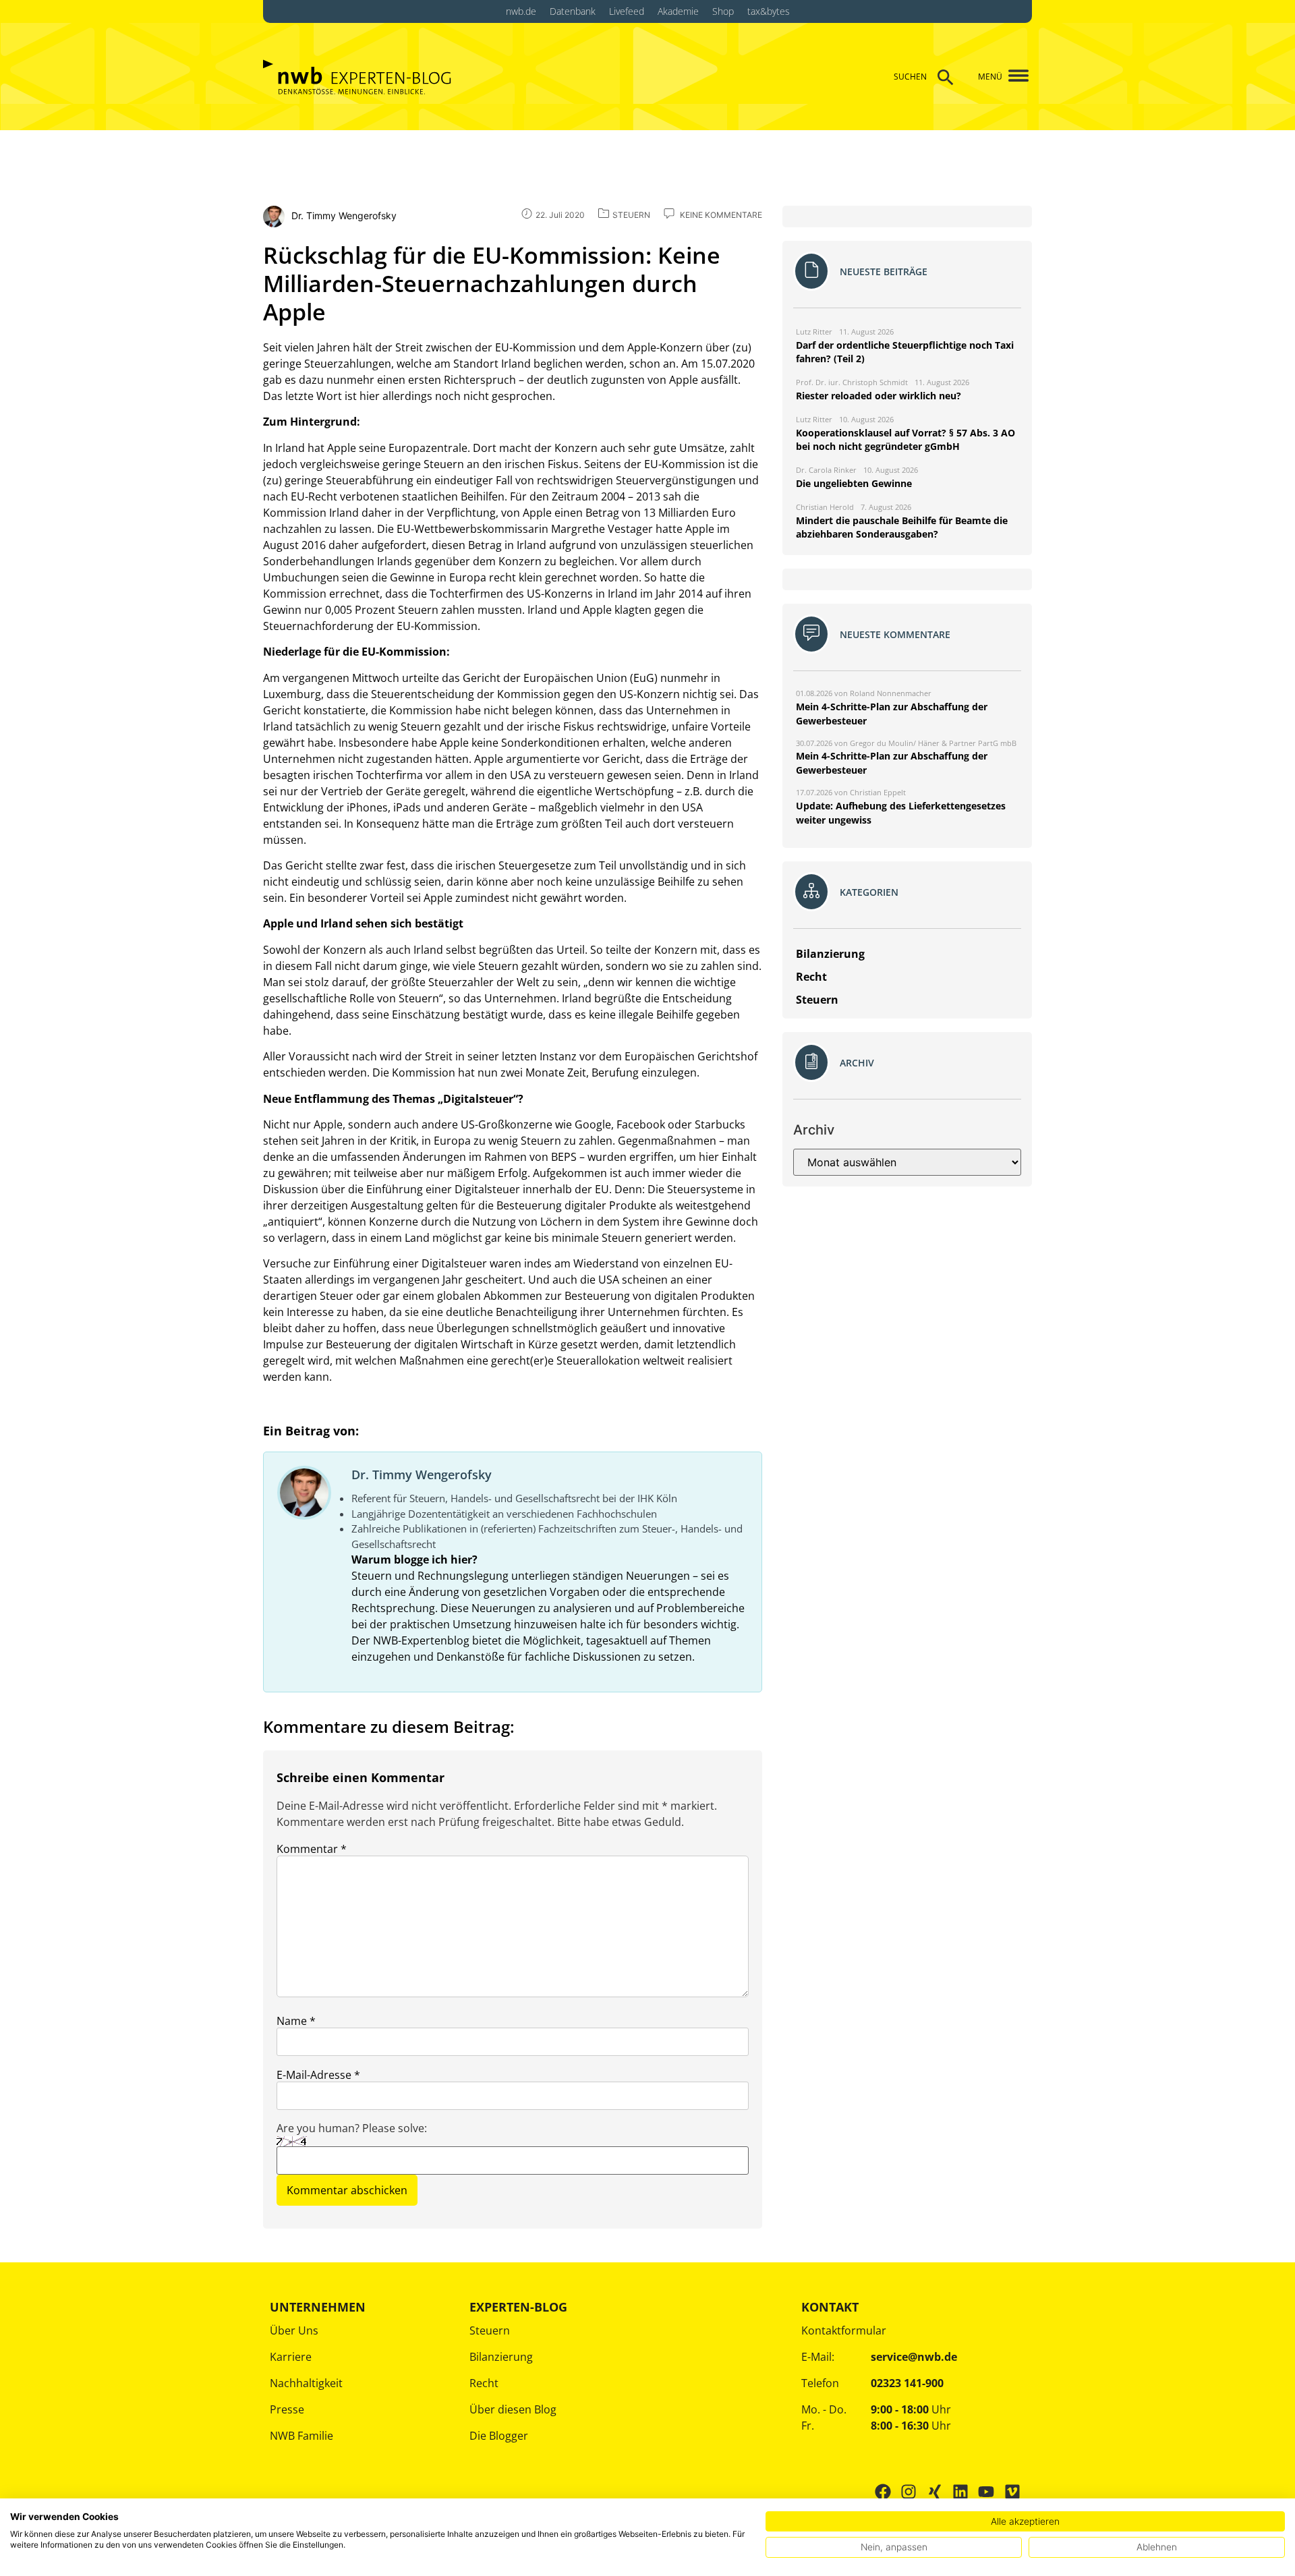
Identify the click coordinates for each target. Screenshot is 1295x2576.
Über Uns (294, 2330)
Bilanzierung (501, 2357)
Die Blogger (499, 2436)
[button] (1013, 77)
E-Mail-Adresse (318, 2075)
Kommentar (312, 1849)
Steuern (490, 2330)
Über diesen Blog (513, 2409)
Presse (287, 2409)
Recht (484, 2383)
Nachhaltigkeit (306, 2383)
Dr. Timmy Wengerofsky (422, 1475)
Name (296, 2021)
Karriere (291, 2357)
